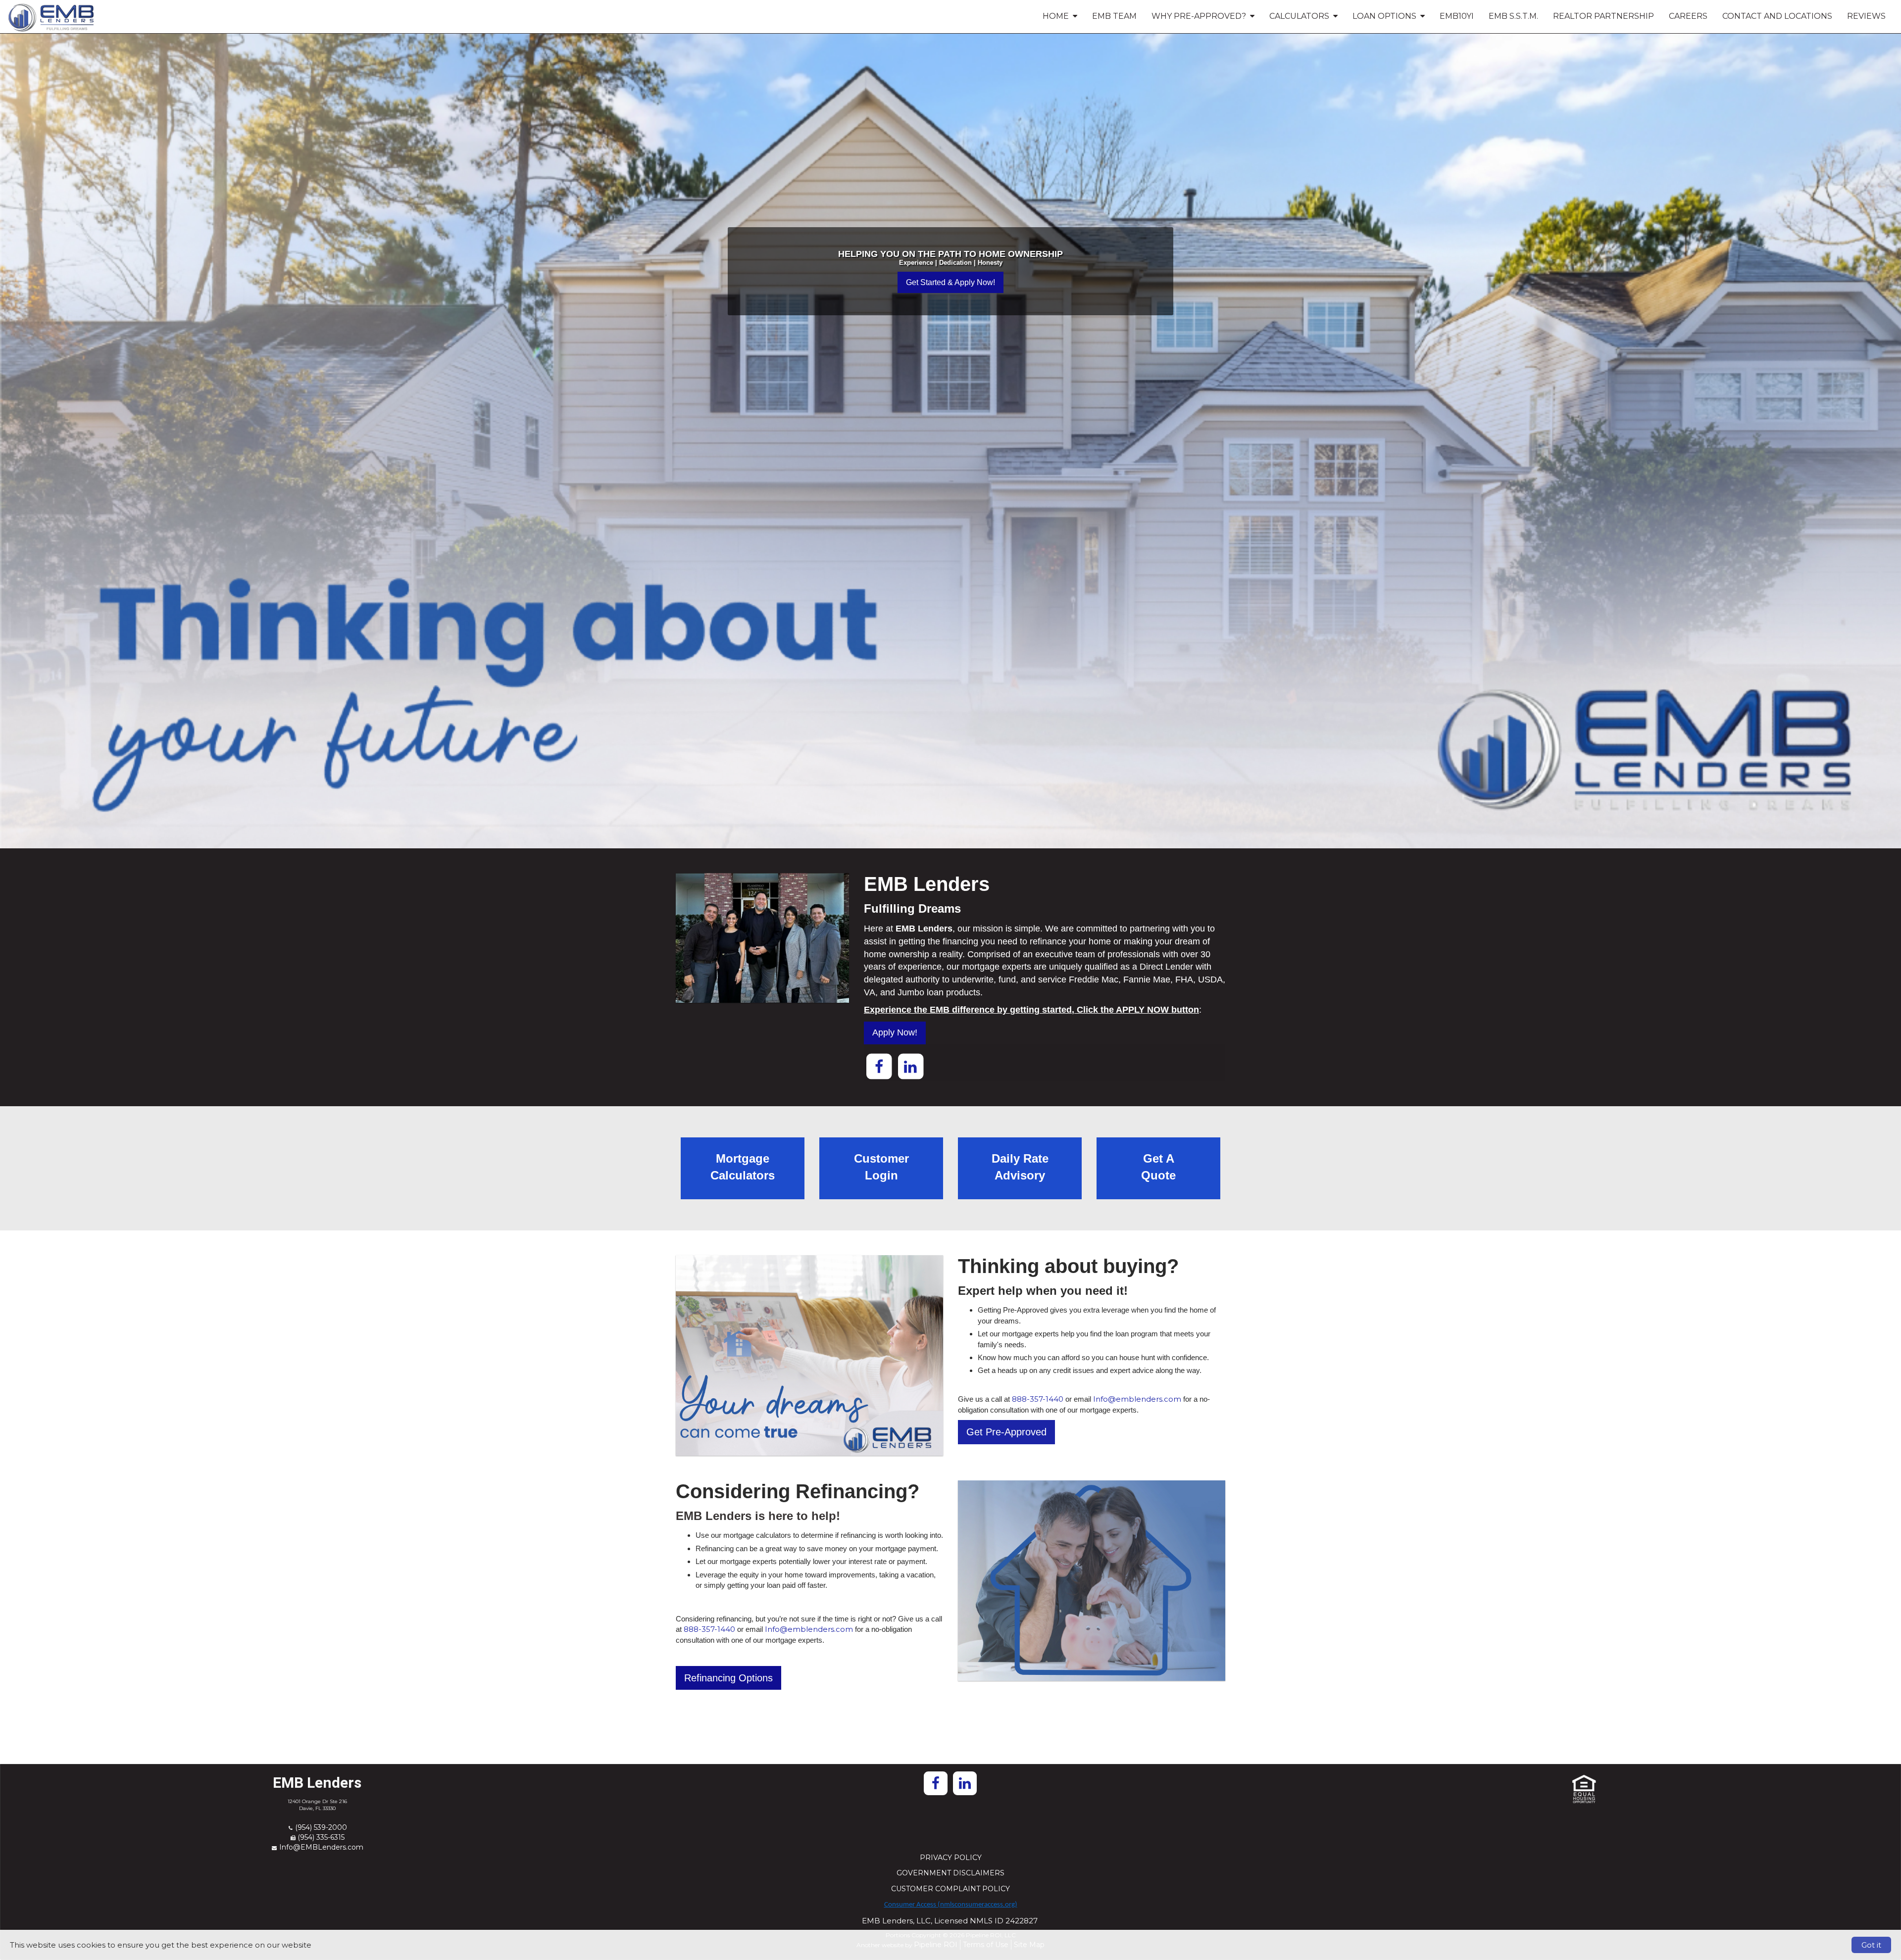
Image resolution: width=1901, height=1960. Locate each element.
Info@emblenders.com (1137, 1399)
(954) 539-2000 (321, 1827)
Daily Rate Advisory (1020, 1167)
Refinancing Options (728, 1678)
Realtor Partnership (1603, 16)
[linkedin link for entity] (910, 1066)
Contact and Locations (1777, 16)
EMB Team (1114, 16)
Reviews (1866, 16)
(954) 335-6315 (321, 1837)
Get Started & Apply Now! (950, 282)
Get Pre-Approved (1006, 1432)
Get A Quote (1158, 1167)
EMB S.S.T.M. (1513, 16)
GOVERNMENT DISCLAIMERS (950, 1873)
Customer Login (881, 1167)
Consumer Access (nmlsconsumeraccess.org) (951, 1905)
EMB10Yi (1457, 16)
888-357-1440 (1038, 1399)
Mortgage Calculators (743, 1167)
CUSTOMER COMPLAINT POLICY (950, 1889)
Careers (1688, 16)
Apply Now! (895, 1032)
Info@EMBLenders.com (321, 1847)
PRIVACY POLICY (951, 1858)
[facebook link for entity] (879, 1066)
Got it (1871, 1945)
